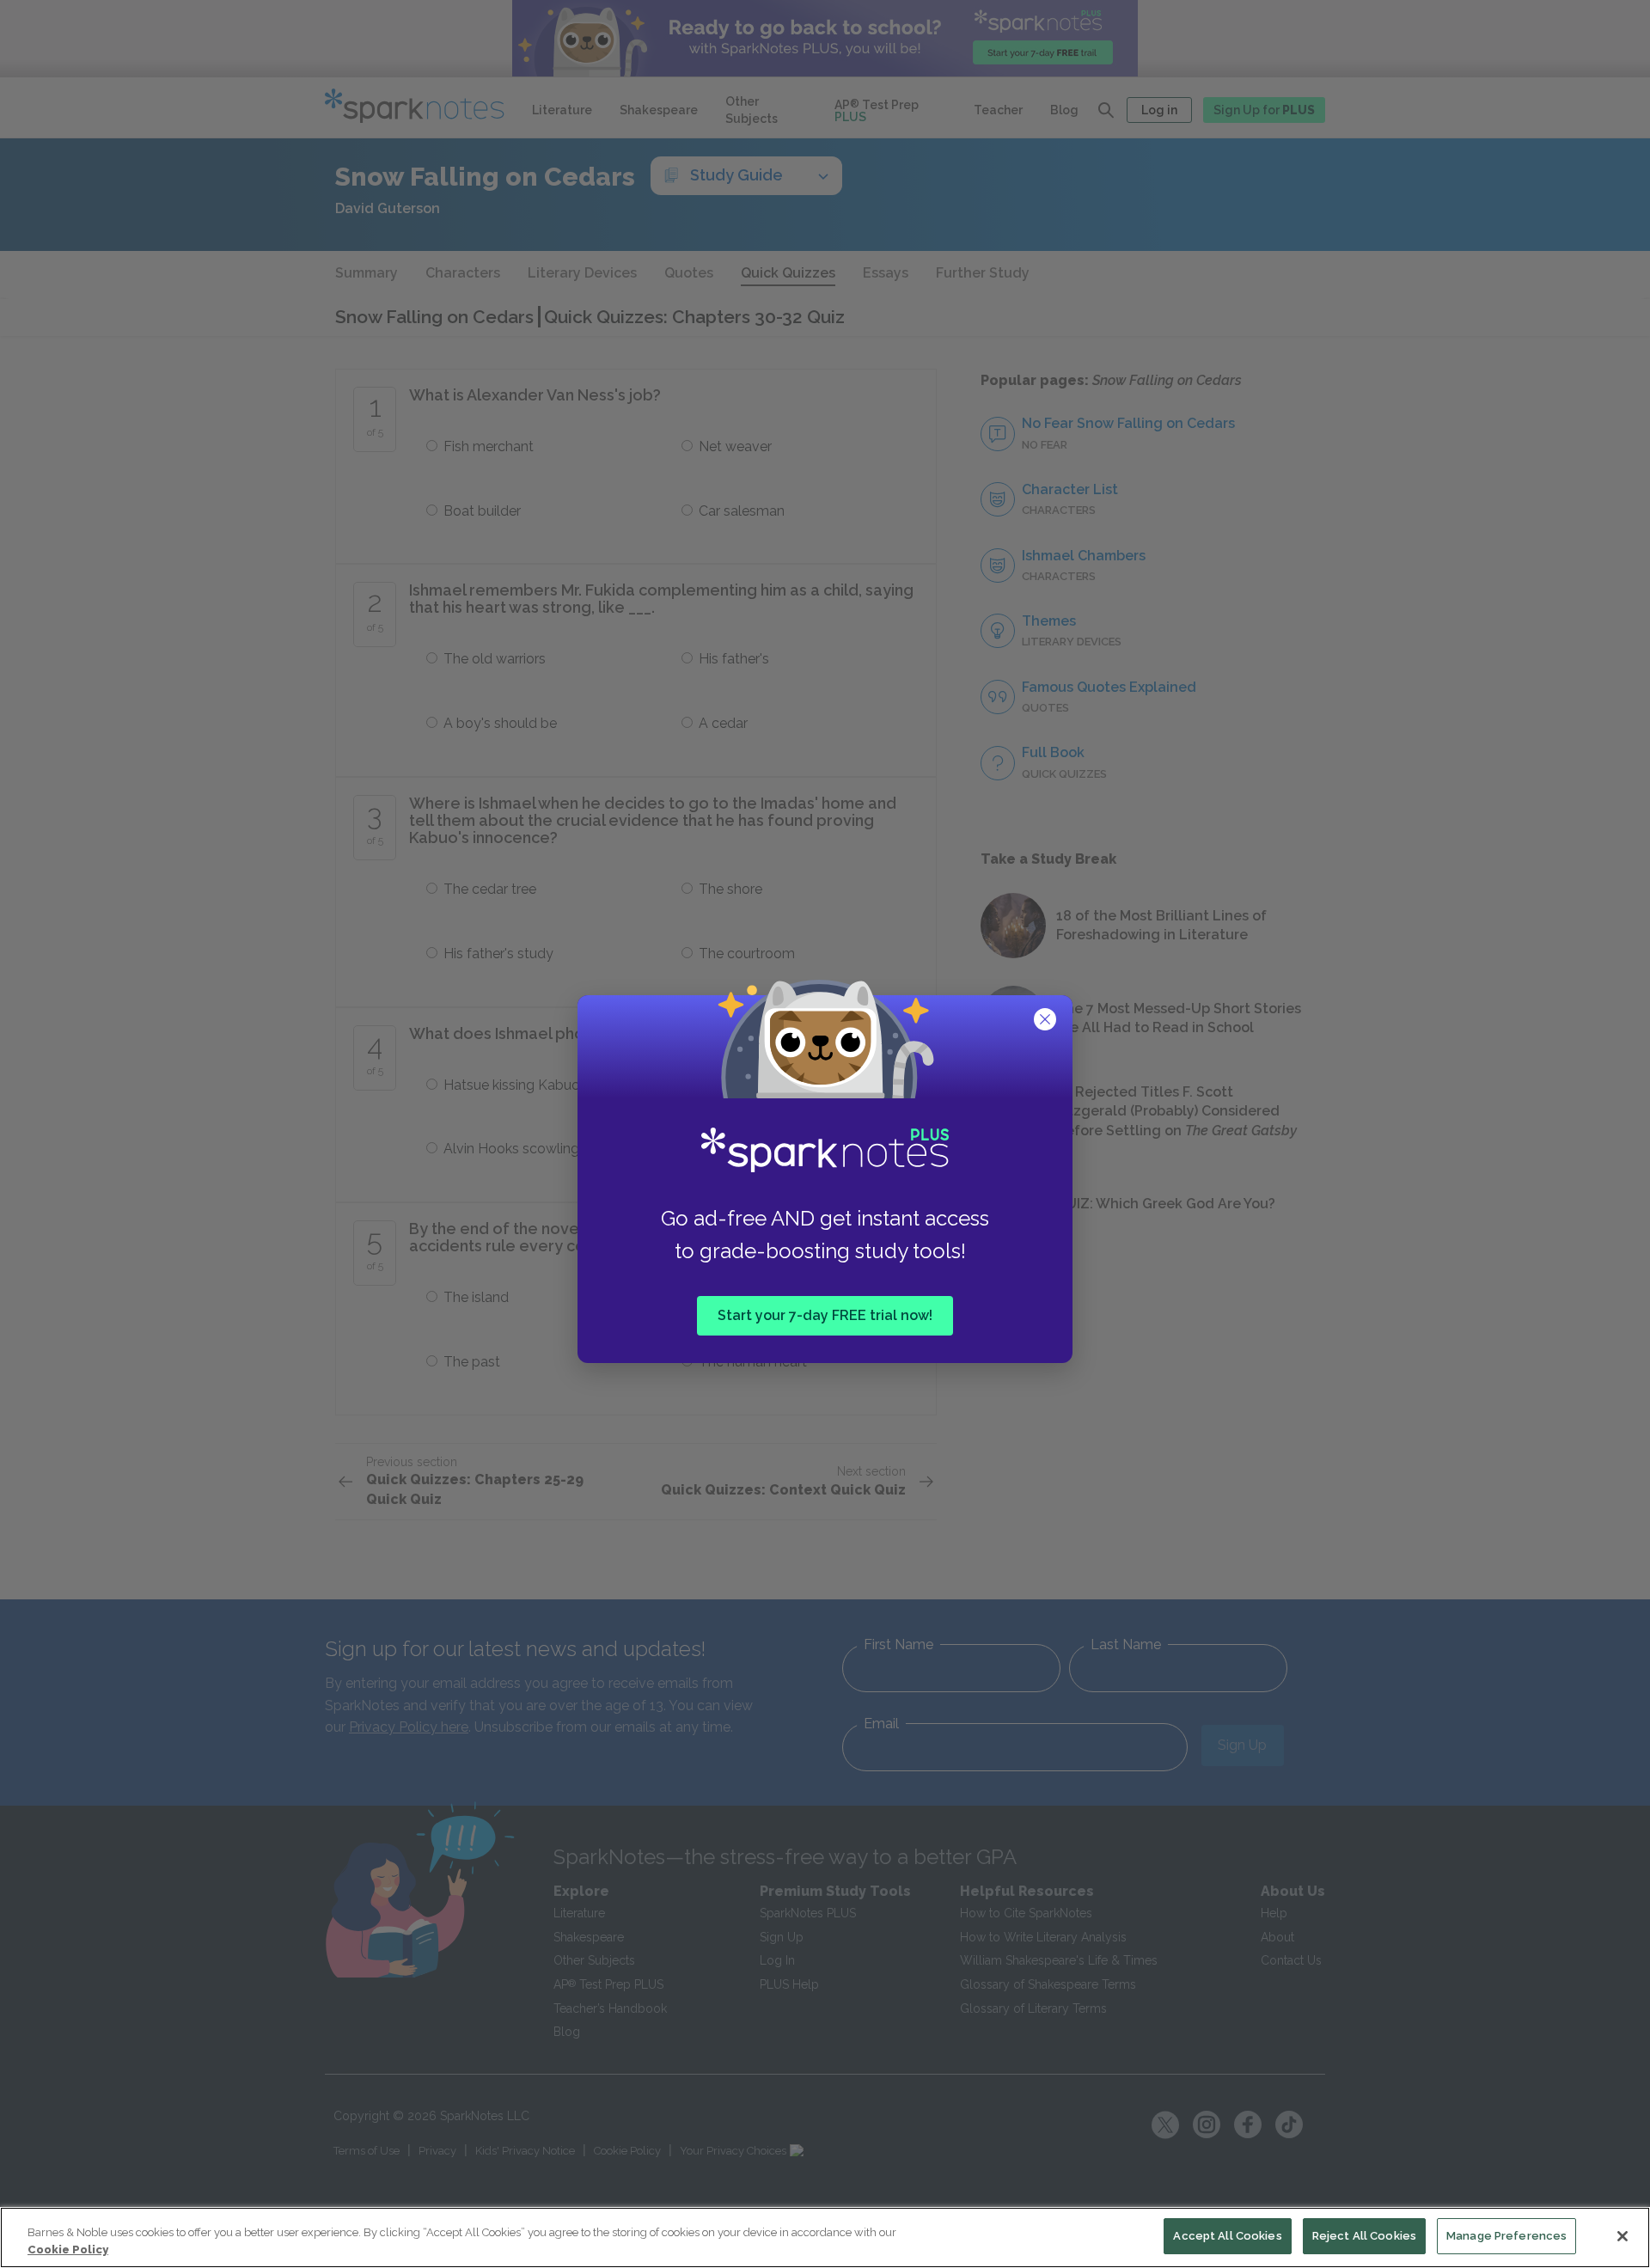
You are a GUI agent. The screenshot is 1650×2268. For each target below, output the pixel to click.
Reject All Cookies (1364, 2236)
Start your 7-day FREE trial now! (825, 1315)
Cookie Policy (68, 2250)
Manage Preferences (1506, 2236)
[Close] (1622, 2236)
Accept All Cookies (1227, 2236)
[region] (825, 2237)
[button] (1047, 1021)
